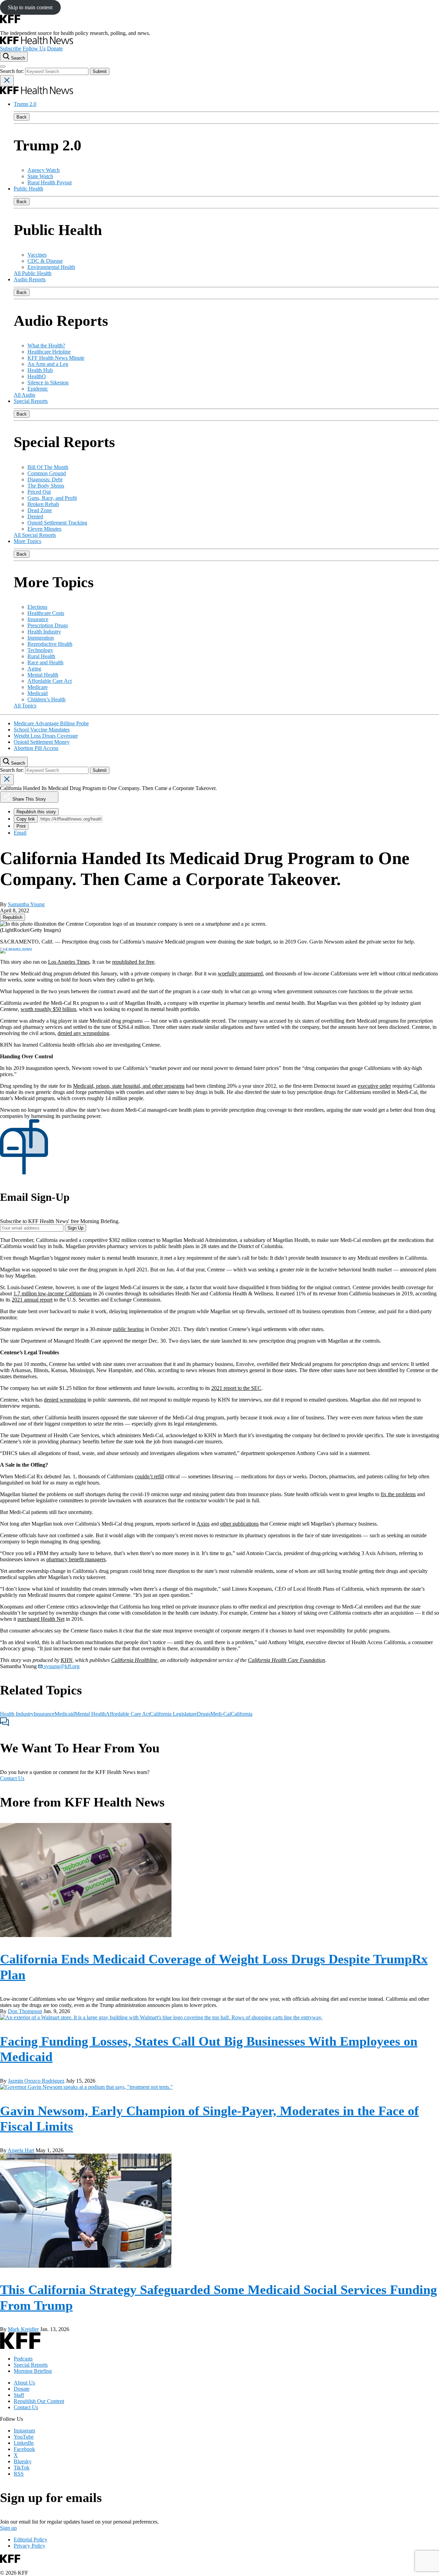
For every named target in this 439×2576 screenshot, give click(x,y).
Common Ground (47, 473)
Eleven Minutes (44, 529)
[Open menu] (3, 66)
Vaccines (37, 255)
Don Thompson (25, 2011)
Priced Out (39, 492)
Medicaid (38, 693)
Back (22, 117)
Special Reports (31, 401)
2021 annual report (32, 1300)
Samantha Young (26, 904)
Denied (35, 516)
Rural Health (41, 656)
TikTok (22, 2468)
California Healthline (134, 1660)
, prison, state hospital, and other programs (139, 1086)
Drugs (204, 1714)
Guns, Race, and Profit (52, 498)
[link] (13, 917)
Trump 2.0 (25, 104)
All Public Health (33, 273)
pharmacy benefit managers (76, 1559)
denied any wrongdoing (83, 1033)
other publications (239, 1524)
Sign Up (75, 1228)
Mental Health (43, 675)
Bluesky (23, 2461)
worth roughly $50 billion (48, 1009)
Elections (37, 607)
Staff (19, 2395)
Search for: (13, 71)
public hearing (128, 1329)
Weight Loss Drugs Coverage (46, 736)
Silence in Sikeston (48, 383)
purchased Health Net (41, 1619)
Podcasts (23, 2359)
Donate (55, 48)
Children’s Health (46, 699)
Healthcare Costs (46, 613)
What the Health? (46, 346)
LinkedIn (24, 2443)
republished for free (133, 962)
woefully (228, 973)
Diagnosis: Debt (45, 479)
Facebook (24, 2449)
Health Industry (44, 632)
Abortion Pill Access (36, 748)
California (242, 1714)
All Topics (25, 706)
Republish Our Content (39, 2401)
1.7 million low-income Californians (52, 1293)
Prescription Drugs (48, 625)
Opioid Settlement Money (42, 742)
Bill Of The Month (48, 467)
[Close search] (7, 81)
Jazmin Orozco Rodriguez (36, 2081)
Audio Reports (30, 279)
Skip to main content (30, 7)
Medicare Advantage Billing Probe (51, 723)
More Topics (27, 541)
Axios (203, 1524)
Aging (34, 669)
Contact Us (12, 1778)
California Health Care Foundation (287, 1660)
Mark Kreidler (23, 2329)
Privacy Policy (29, 2546)
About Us (24, 2383)
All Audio (25, 395)
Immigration (41, 638)
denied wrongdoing (65, 1400)
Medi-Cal (221, 1714)
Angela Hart (21, 2150)
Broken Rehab (43, 504)
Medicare (38, 687)
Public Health (28, 189)
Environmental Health (51, 267)
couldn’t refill (149, 1476)
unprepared (251, 973)
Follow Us (34, 48)
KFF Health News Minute (56, 358)
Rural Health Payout (50, 182)
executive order (374, 1086)
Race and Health (45, 662)
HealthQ (37, 376)
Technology (40, 650)
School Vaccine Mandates (42, 730)
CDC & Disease (45, 261)
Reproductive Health (50, 644)
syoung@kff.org (61, 1666)
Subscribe (11, 48)
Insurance (38, 619)
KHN (67, 1660)
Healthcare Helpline (49, 352)
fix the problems (398, 1494)
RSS (19, 2474)
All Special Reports (35, 535)
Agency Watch (44, 170)
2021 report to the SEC (236, 1388)
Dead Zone (40, 510)
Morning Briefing (33, 2371)
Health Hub (40, 370)
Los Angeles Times (69, 962)
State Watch (40, 176)
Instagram (24, 2431)
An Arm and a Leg (48, 364)
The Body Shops (46, 486)
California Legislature (173, 1714)
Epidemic (38, 389)
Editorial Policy (31, 2540)
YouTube (24, 2437)
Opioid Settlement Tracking (57, 523)
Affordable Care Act (50, 681)
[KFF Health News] (37, 42)
